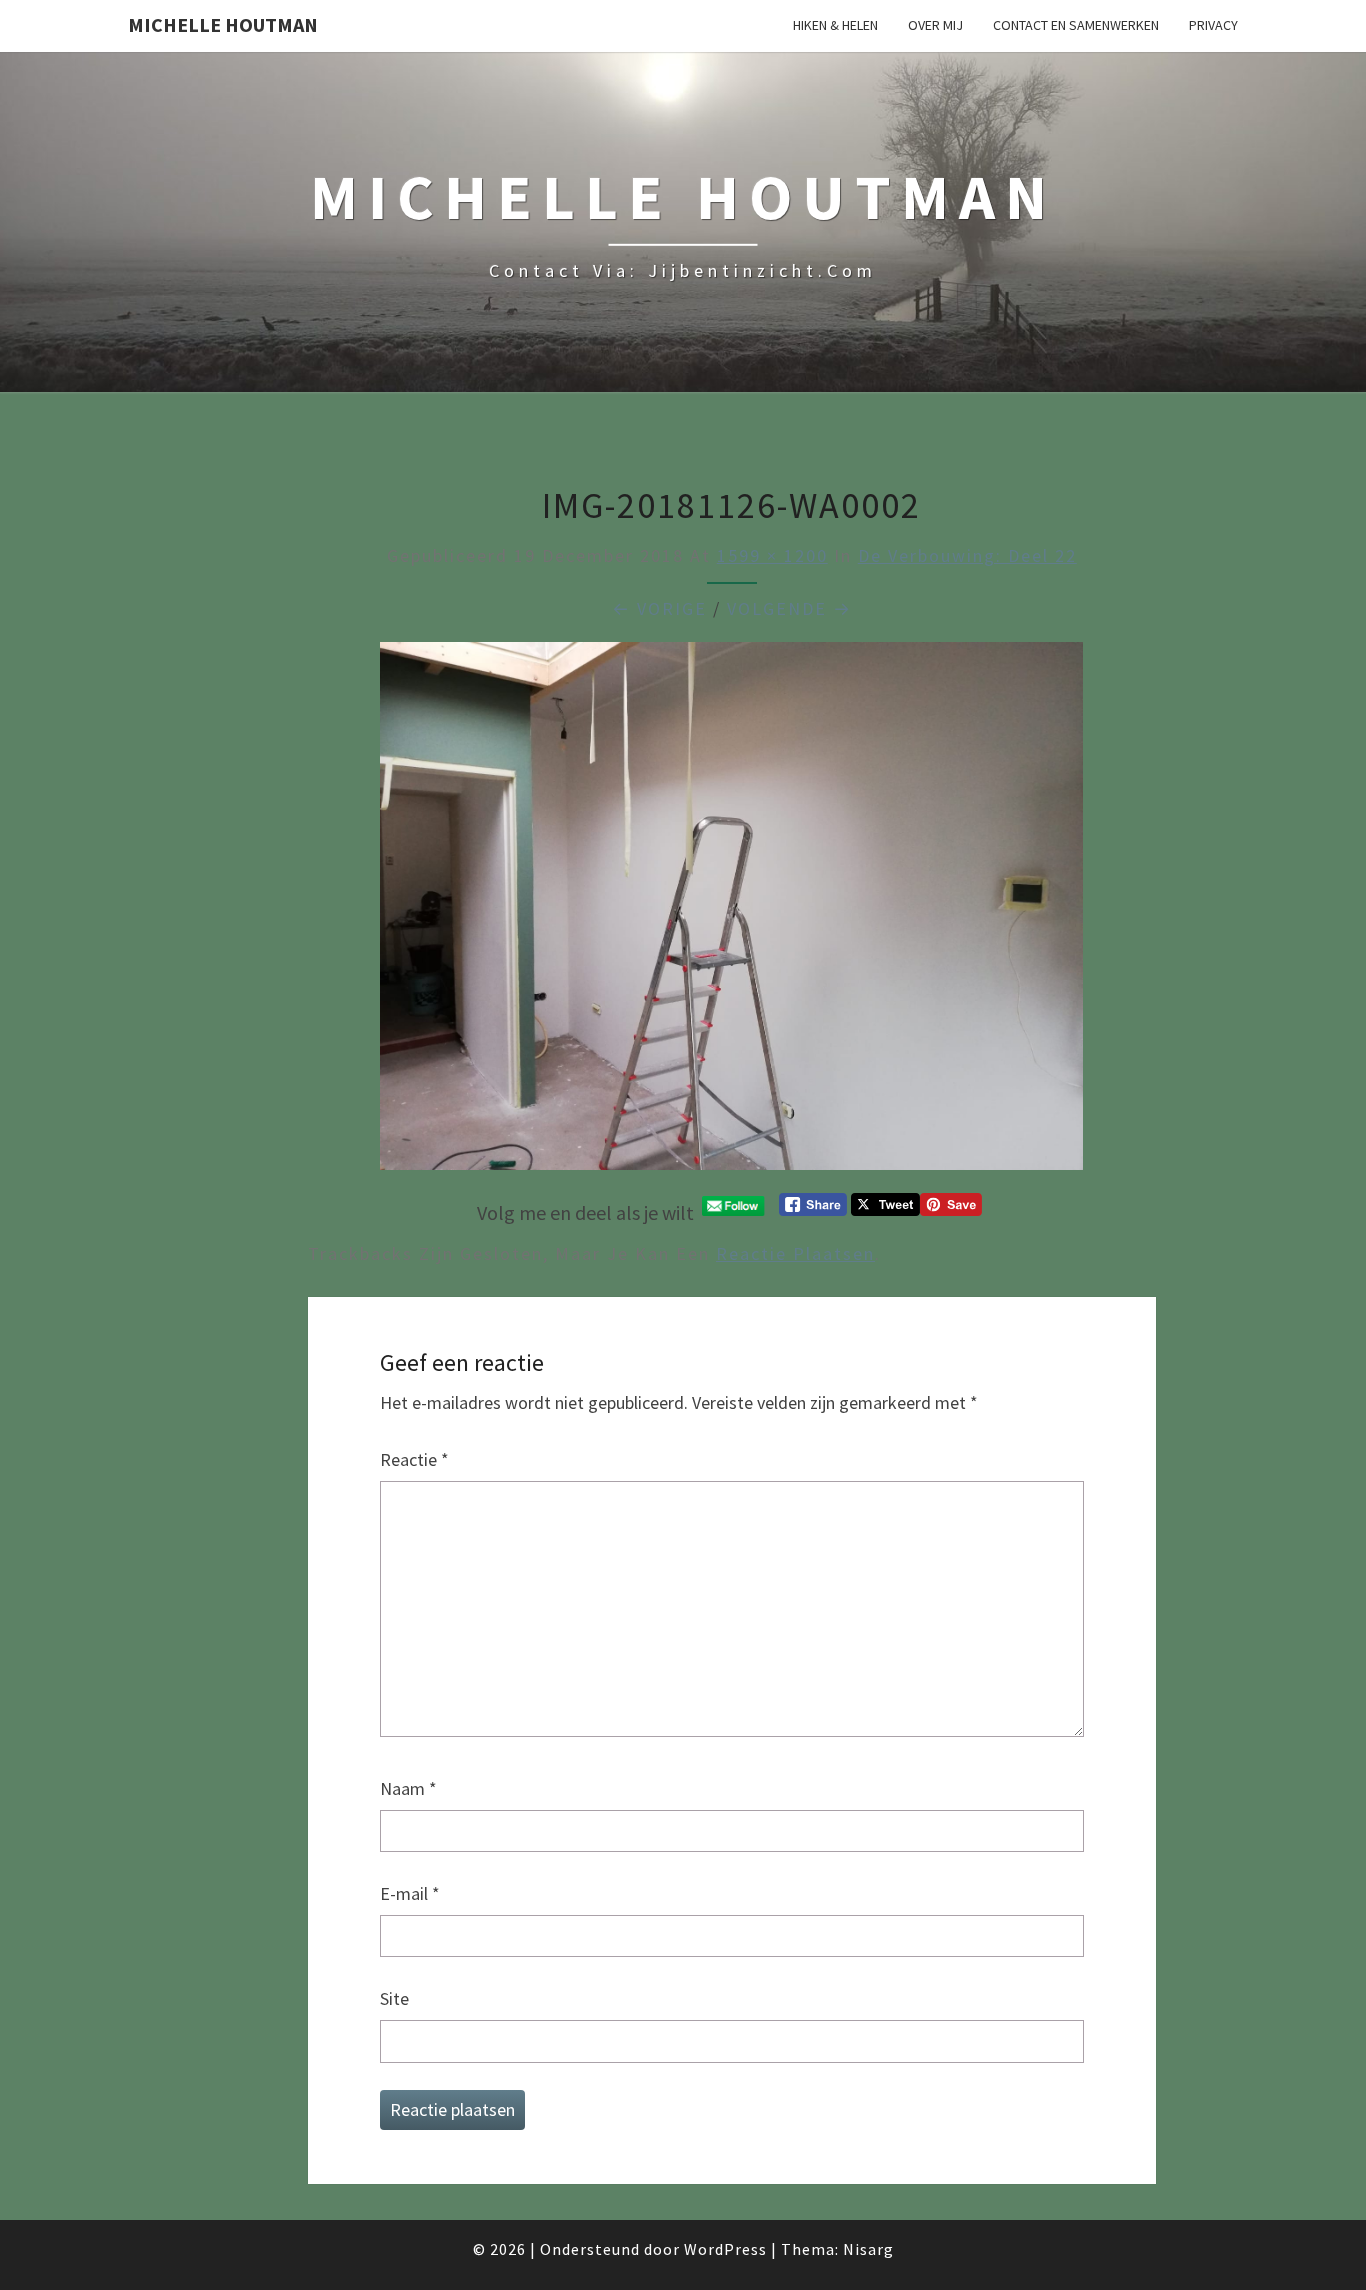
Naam (408, 1788)
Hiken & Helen (835, 25)
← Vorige (659, 608)
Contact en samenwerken (1076, 25)
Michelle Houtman (223, 24)
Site (394, 1998)
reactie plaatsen (795, 1253)
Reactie (414, 1459)
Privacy (1213, 25)
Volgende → (789, 608)
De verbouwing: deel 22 (967, 555)
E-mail (410, 1893)
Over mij (935, 25)
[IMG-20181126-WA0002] (731, 913)
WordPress (725, 2249)
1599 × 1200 (772, 555)
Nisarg (868, 2249)
